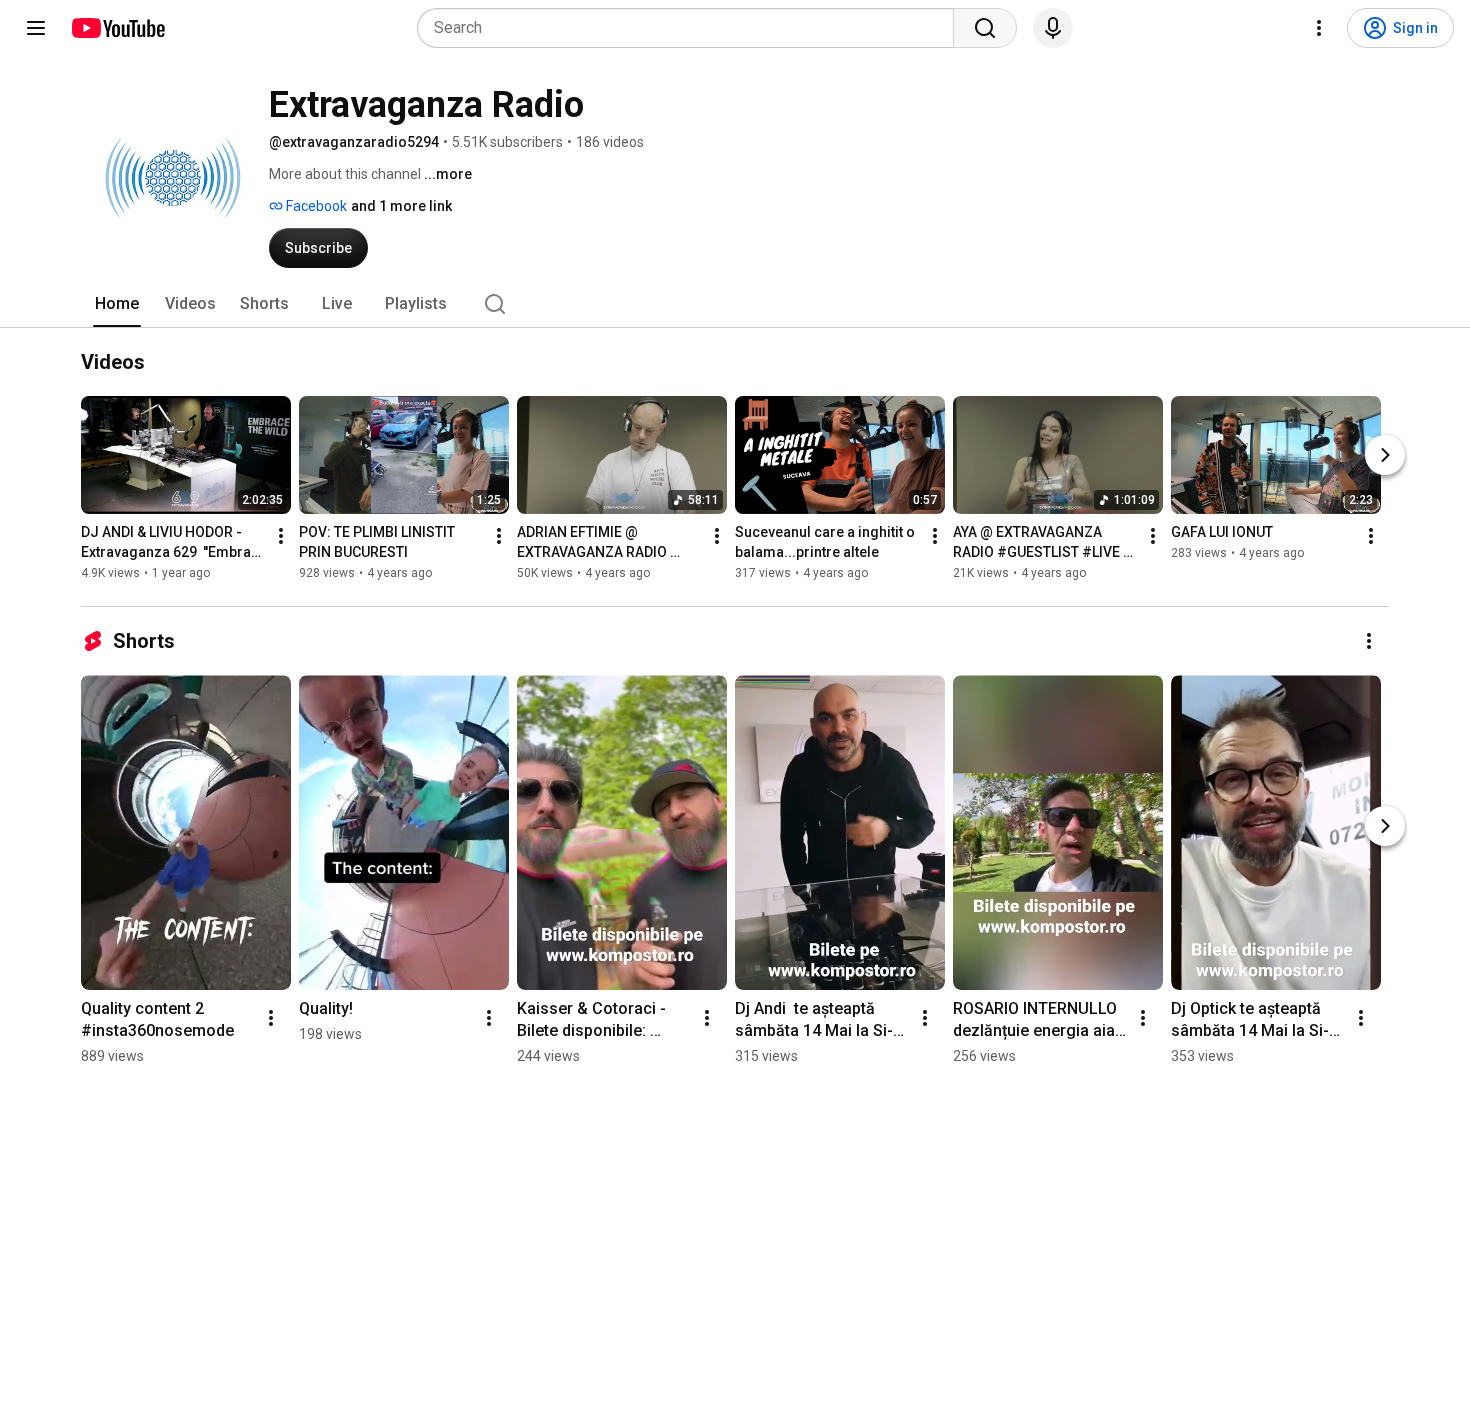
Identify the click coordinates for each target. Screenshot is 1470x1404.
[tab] (117, 304)
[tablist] (735, 304)
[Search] (985, 28)
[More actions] (281, 536)
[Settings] (1319, 28)
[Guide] (36, 28)
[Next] (1385, 455)
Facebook (315, 206)
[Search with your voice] (1053, 28)
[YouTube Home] (117, 28)
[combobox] (691, 28)
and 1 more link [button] (401, 206)
